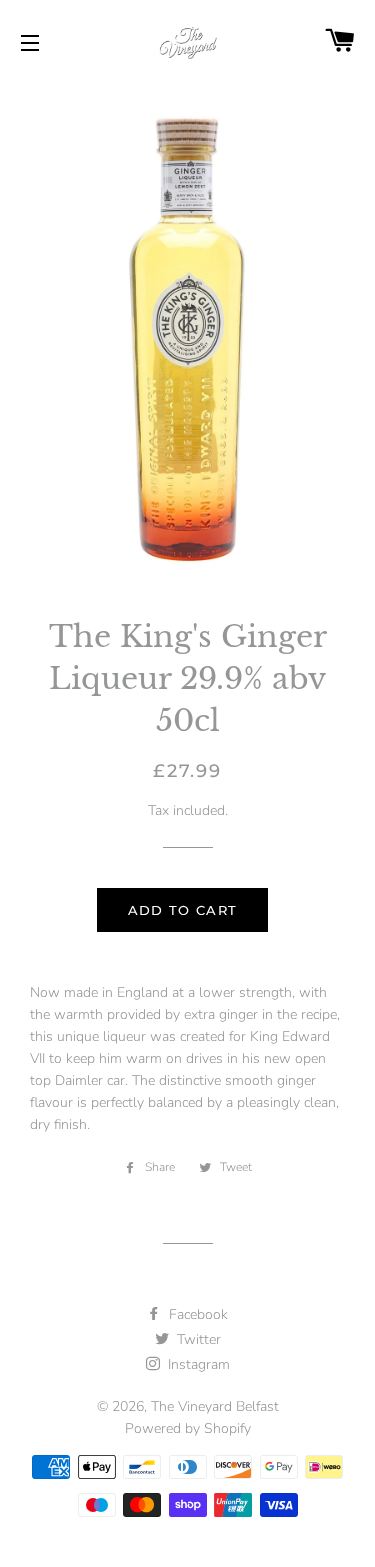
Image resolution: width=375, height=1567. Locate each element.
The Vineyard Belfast (215, 1406)
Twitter (197, 1339)
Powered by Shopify (188, 1428)
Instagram (197, 1364)
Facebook (196, 1314)
